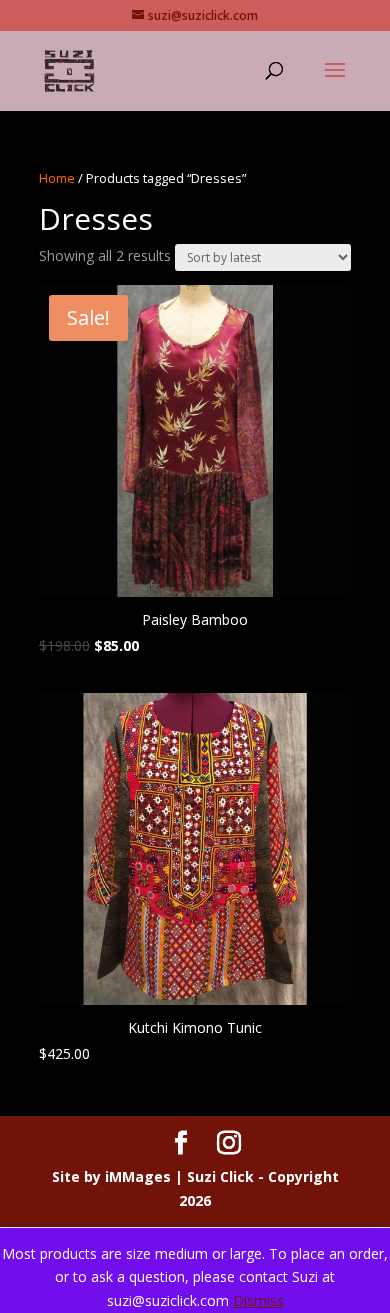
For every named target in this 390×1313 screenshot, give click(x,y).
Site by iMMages (111, 1176)
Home (57, 178)
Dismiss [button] (258, 1300)
